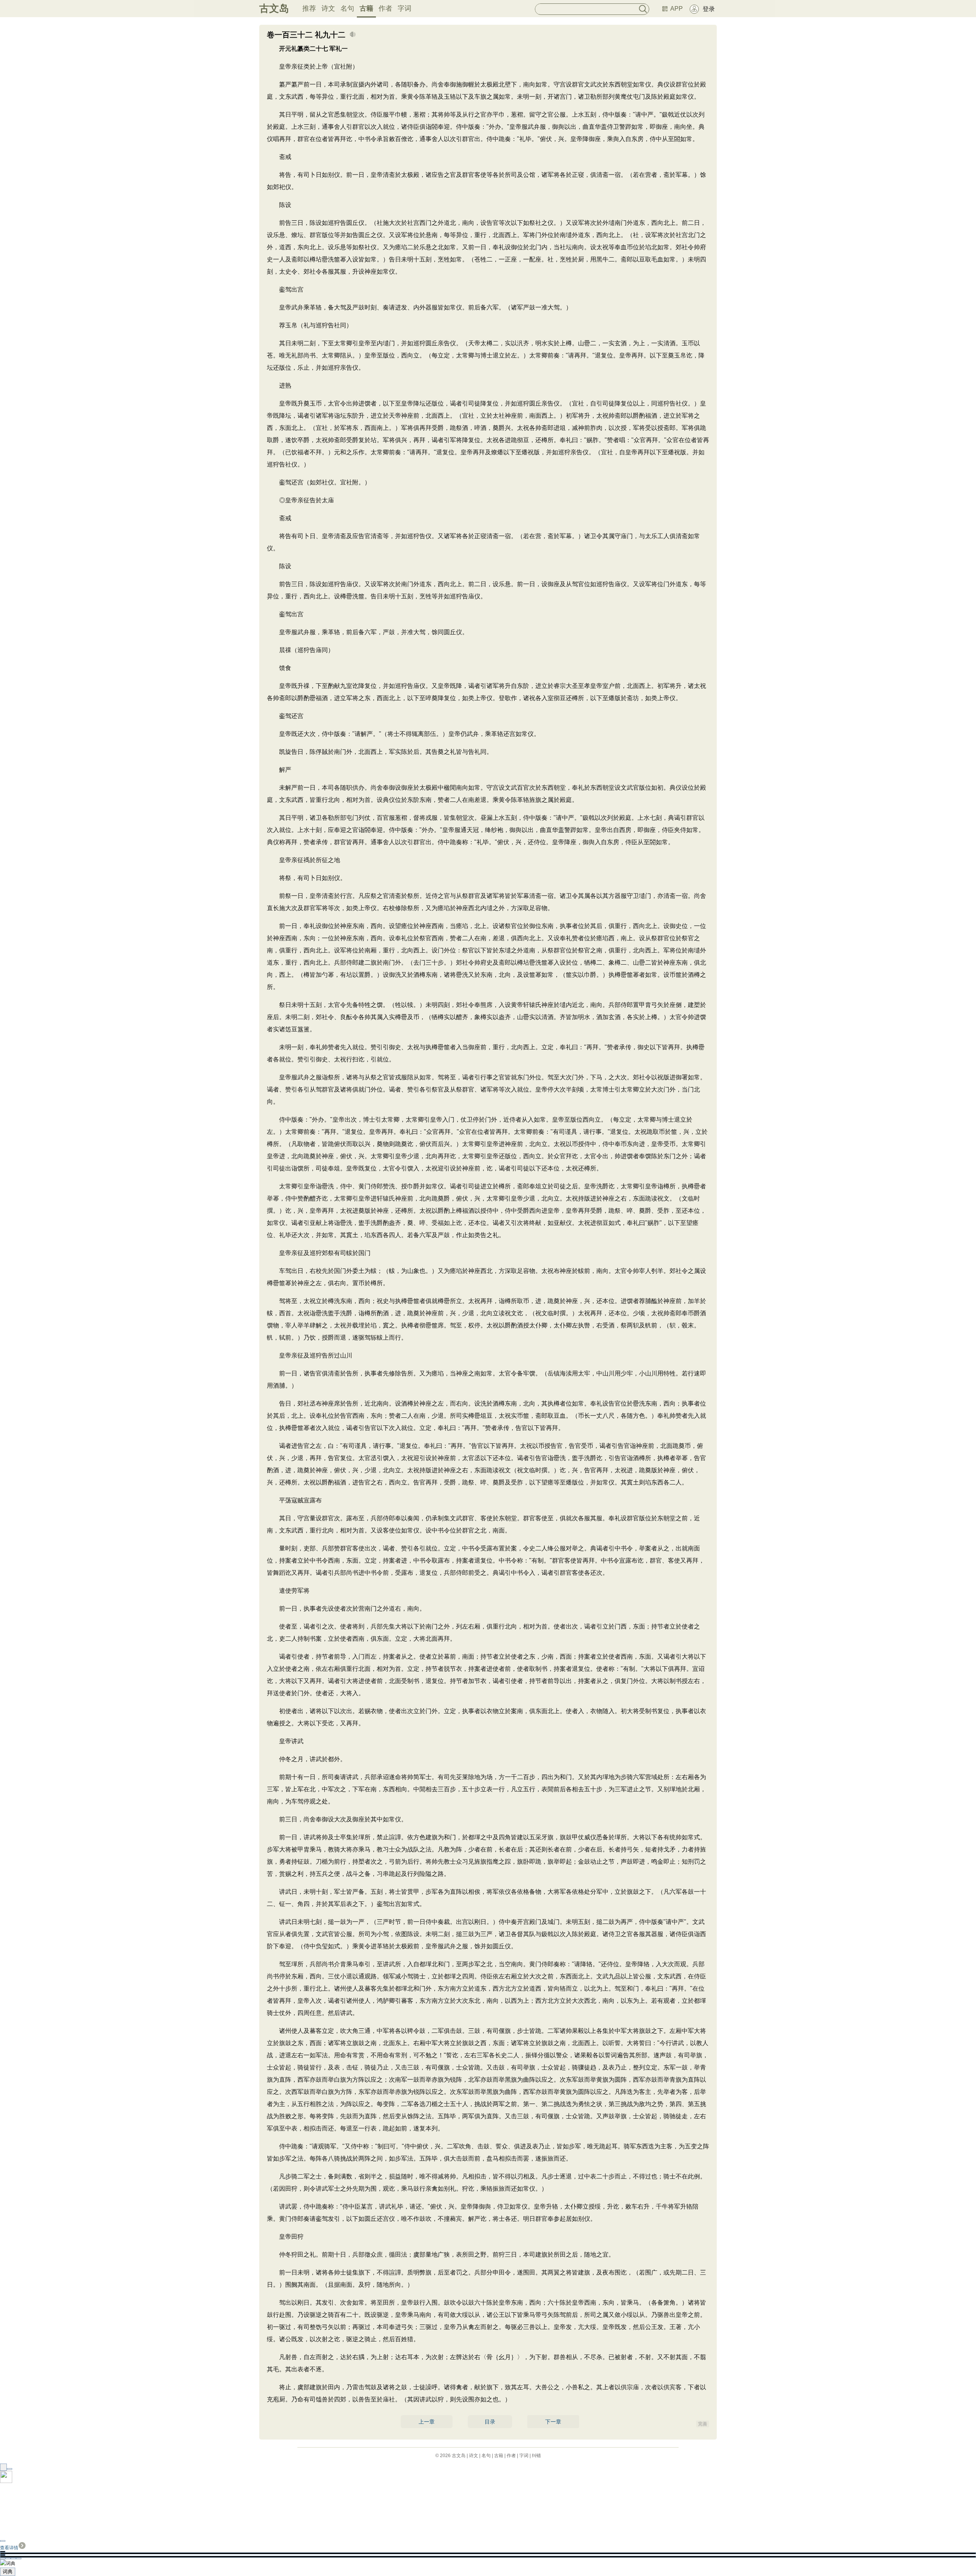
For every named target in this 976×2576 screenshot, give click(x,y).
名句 (347, 8)
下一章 (553, 2422)
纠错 (536, 2456)
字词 (405, 8)
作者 (385, 8)
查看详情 (9, 2548)
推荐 (309, 8)
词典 (8, 2572)
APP (677, 9)
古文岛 (274, 8)
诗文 (328, 8)
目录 (490, 2422)
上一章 (427, 2422)
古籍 (366, 8)
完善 (703, 2424)
